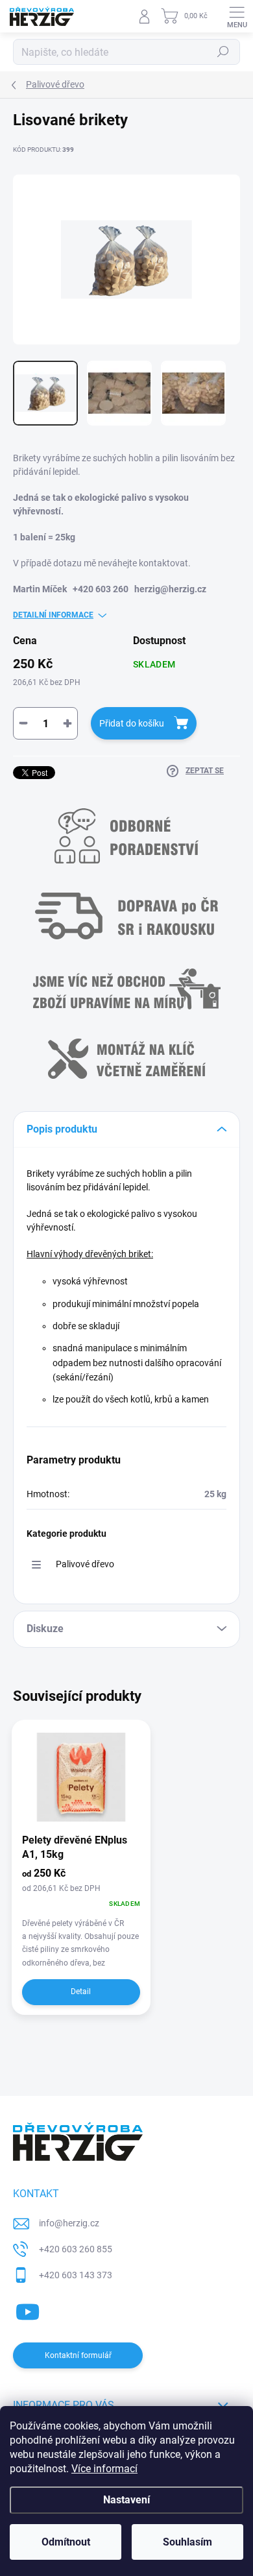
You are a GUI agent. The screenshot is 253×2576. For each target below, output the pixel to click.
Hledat (223, 52)
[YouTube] (28, 2309)
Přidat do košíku (132, 723)
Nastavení (126, 2500)
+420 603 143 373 (76, 2275)
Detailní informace (53, 615)
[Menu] (237, 16)
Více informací (104, 2469)
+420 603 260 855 (76, 2249)
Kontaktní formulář (78, 2355)
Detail (81, 1992)
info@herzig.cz (69, 2223)
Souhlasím (187, 2542)
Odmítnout (66, 2542)
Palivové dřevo (85, 1564)
